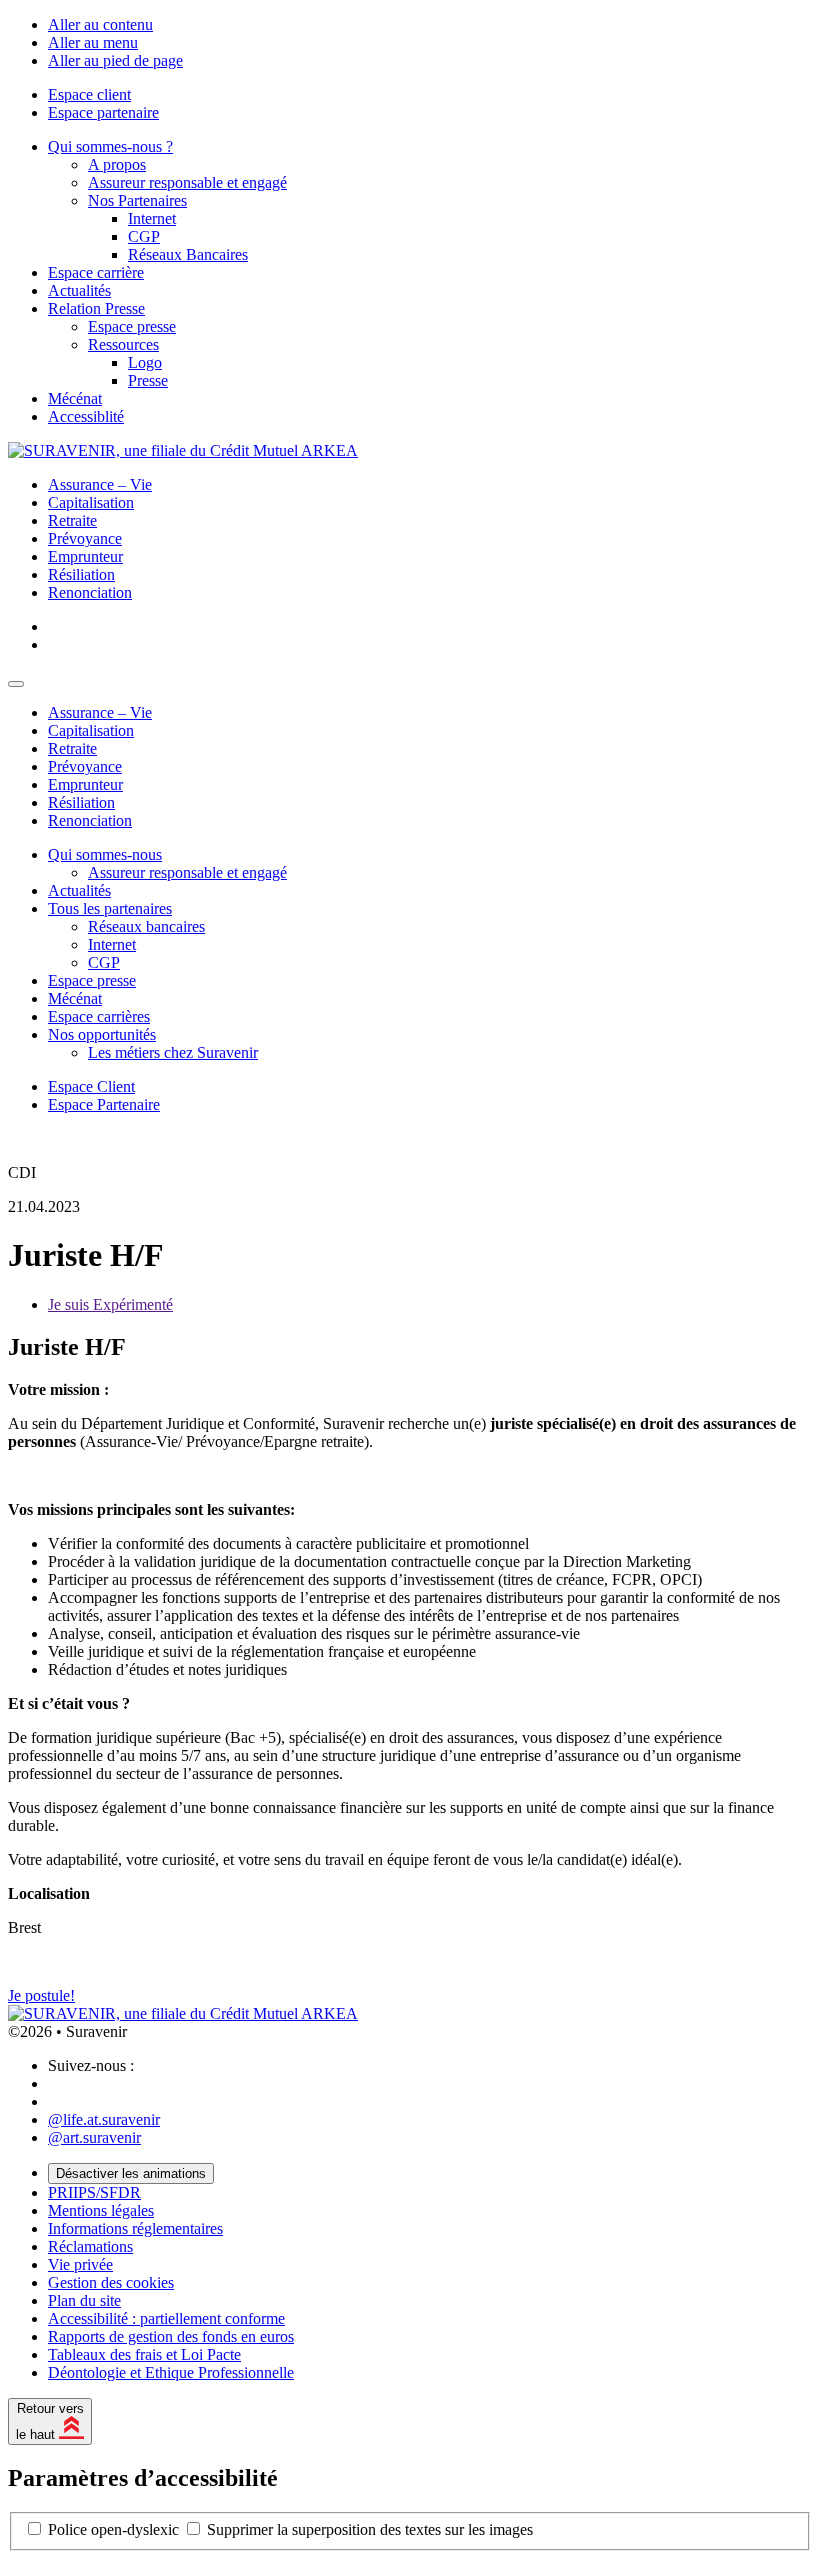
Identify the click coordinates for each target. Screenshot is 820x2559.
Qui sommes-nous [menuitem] (105, 854)
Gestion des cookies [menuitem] (111, 2282)
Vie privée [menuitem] (80, 2264)
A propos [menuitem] (117, 164)
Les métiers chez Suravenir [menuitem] (173, 1052)
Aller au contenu (100, 24)
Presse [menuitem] (148, 380)
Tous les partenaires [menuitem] (110, 908)
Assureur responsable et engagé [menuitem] (187, 182)
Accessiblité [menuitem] (86, 416)
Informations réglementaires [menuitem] (135, 2228)
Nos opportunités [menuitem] (102, 1034)
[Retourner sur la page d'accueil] (183, 450)
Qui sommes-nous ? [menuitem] (110, 146)
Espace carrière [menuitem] (96, 272)
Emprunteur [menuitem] (85, 556)
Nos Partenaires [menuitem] (137, 200)
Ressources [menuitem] (123, 344)
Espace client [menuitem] (89, 94)
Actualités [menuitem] (79, 290)
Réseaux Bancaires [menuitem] (188, 254)
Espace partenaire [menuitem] (103, 112)
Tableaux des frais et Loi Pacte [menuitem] (144, 2354)
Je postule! (41, 1995)
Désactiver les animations (131, 2173)
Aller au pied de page (115, 60)
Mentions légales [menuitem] (101, 2210)
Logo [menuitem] (145, 362)
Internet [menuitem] (152, 218)
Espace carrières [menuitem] (99, 1016)
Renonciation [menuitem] (90, 592)
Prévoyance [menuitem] (85, 538)
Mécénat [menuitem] (75, 398)
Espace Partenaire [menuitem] (104, 1104)
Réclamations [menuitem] (90, 2246)
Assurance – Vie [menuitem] (100, 484)
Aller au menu (93, 42)
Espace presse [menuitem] (132, 326)
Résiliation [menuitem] (81, 574)
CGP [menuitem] (144, 236)
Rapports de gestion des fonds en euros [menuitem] (171, 2336)
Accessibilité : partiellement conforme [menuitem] (166, 2318)
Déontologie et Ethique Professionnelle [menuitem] (171, 2372)
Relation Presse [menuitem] (96, 308)
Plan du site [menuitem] (84, 2300)
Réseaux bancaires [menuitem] (146, 926)
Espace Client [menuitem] (91, 1086)
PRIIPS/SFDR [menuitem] (94, 2192)
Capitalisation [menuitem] (91, 502)
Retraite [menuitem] (72, 520)
